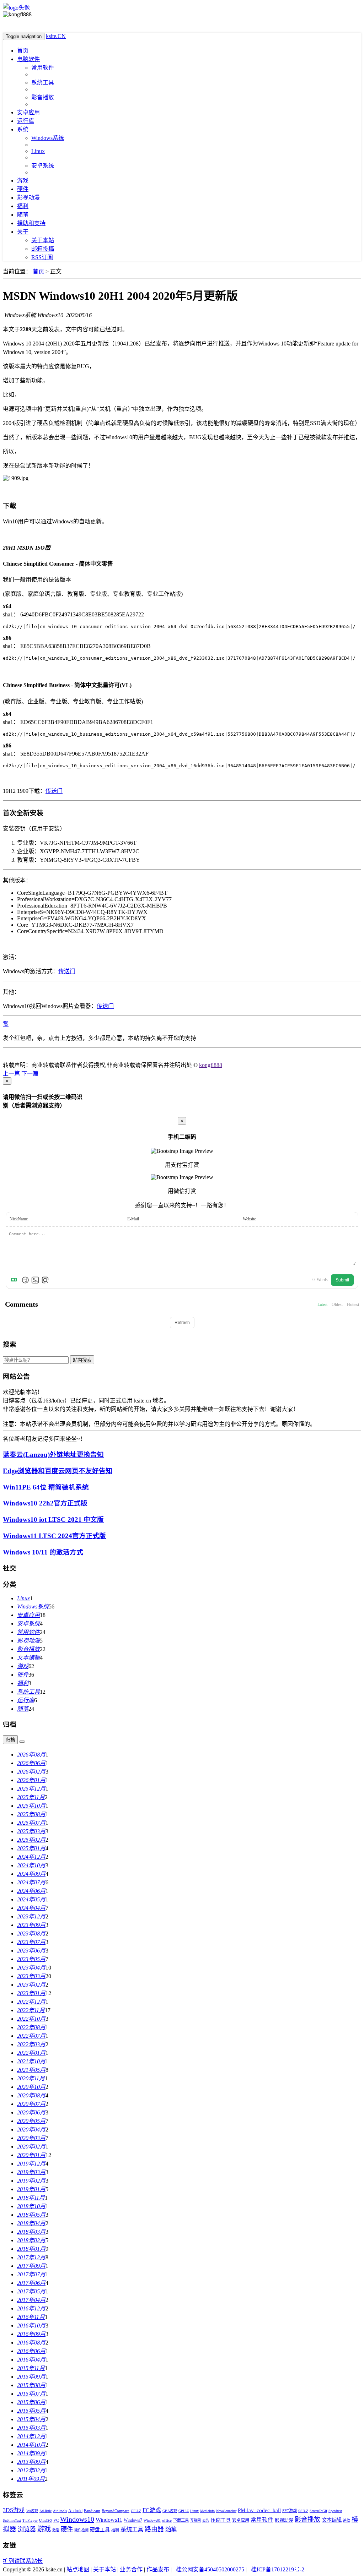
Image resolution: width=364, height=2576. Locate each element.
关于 (23, 232)
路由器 (154, 2529)
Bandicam (92, 2511)
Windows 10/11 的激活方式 (43, 1552)
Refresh (182, 1323)
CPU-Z (136, 2511)
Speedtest (335, 2511)
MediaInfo (207, 2511)
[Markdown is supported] (15, 1280)
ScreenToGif (318, 2511)
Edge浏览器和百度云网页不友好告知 (58, 1471)
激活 (56, 2530)
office (167, 2520)
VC (56, 2520)
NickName (19, 1219)
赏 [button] (6, 1024)
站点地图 (78, 2569)
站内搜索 (82, 1360)
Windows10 (77, 2519)
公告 (206, 2520)
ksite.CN (56, 36)
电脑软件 (28, 59)
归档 (10, 1740)
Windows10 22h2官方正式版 (45, 1503)
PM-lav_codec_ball (259, 2510)
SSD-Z (303, 2511)
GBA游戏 (170, 2511)
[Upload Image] (35, 1280)
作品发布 (158, 2569)
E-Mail (133, 1219)
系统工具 (43, 83)
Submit (342, 1280)
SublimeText (12, 2520)
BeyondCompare (116, 2511)
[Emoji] (25, 1280)
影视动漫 (28, 198)
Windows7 (133, 2520)
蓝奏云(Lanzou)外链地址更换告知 (53, 1455)
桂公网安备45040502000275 (210, 2569)
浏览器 (27, 2529)
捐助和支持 (31, 223)
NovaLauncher (226, 2511)
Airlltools (60, 2511)
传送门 (54, 791)
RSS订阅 (42, 257)
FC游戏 (152, 2510)
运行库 (26, 121)
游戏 (23, 181)
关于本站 (43, 240)
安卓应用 (28, 112)
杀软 (347, 2520)
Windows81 (152, 2520)
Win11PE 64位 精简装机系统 (46, 1487)
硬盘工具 (100, 2530)
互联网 (196, 2520)
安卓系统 (43, 166)
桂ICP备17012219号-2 (278, 2569)
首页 (23, 51)
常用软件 (43, 68)
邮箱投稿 (43, 249)
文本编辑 (332, 2520)
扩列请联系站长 (23, 2561)
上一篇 (11, 1074)
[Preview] (45, 1280)
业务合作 (131, 2569)
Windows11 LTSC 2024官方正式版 (54, 1536)
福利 (23, 206)
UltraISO (45, 2520)
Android (75, 2511)
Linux (38, 151)
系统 (23, 129)
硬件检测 (81, 2530)
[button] (4, 1057)
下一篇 (30, 1074)
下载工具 (181, 2520)
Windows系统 (48, 138)
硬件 (23, 189)
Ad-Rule (45, 2511)
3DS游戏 (14, 2510)
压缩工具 (221, 2520)
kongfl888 (211, 1065)
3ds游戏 (32, 2511)
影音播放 (43, 97)
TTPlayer (30, 2520)
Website (249, 1219)
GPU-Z (184, 2511)
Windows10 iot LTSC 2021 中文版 (53, 1520)
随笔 (23, 215)
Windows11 (109, 2520)
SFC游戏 (290, 2511)
